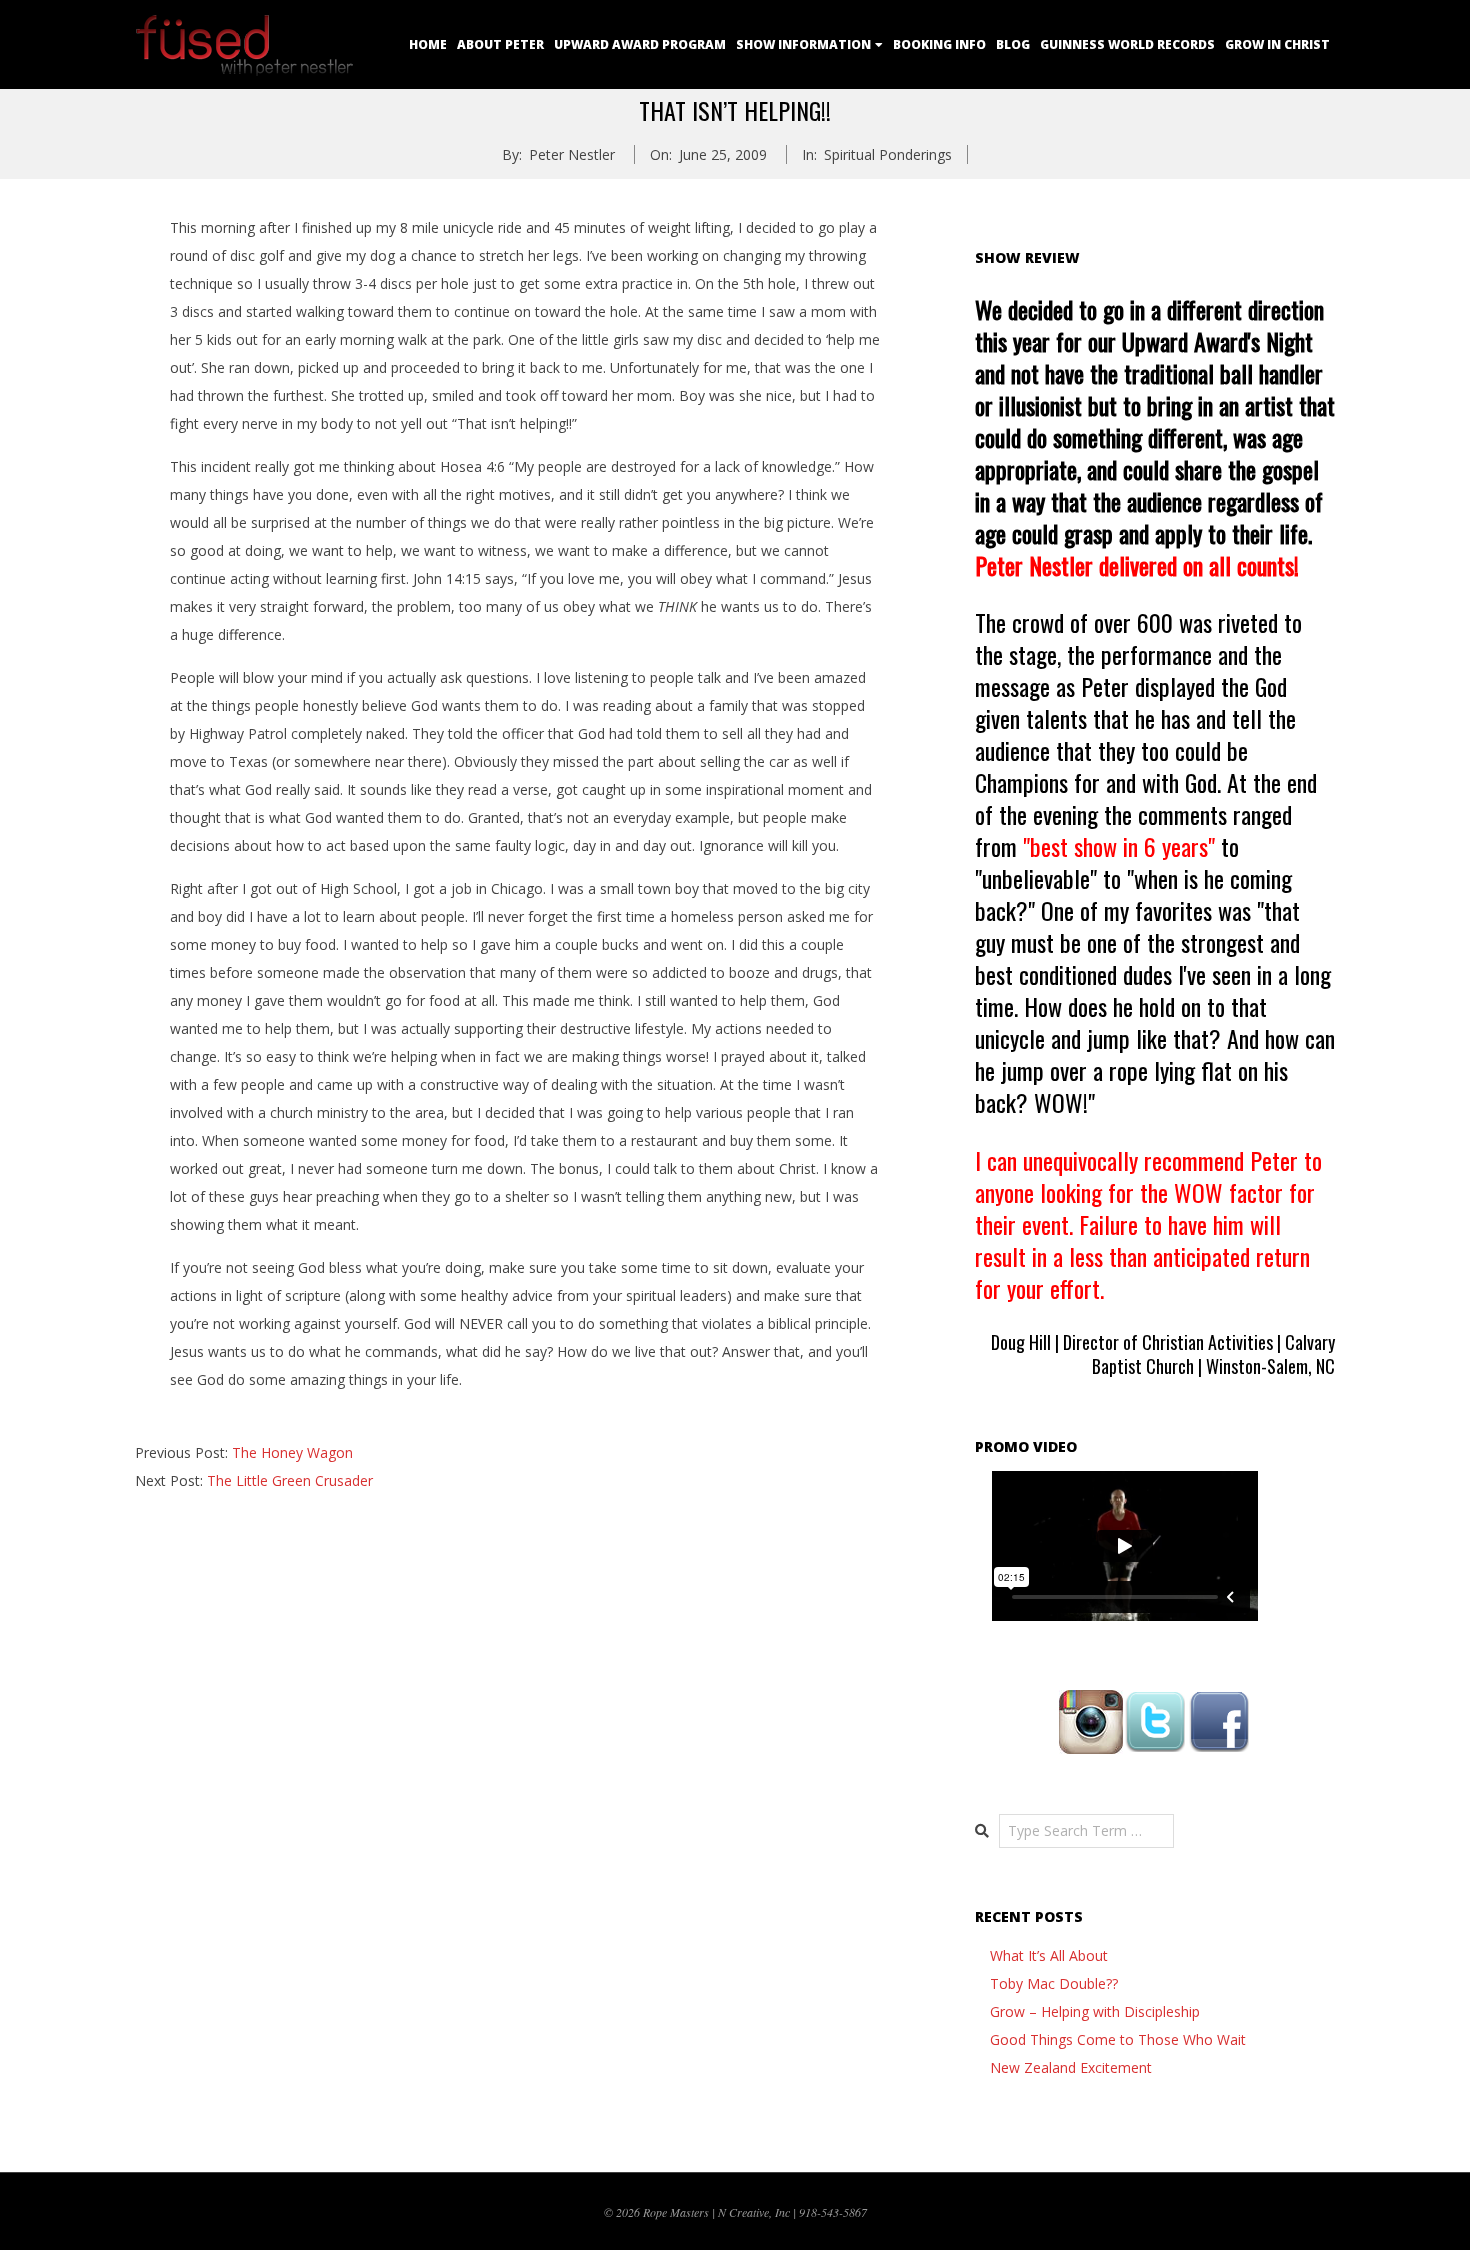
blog (1013, 44)
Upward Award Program (640, 44)
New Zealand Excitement (1071, 2067)
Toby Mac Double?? (1054, 1983)
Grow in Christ (1277, 44)
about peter (500, 44)
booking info (939, 44)
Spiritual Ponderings (888, 154)
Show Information (803, 44)
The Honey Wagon (292, 1452)
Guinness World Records (1127, 44)
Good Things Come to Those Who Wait (1118, 2039)
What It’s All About (1049, 1955)
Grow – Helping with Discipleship (1095, 2011)
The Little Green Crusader (290, 1480)
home (428, 44)
